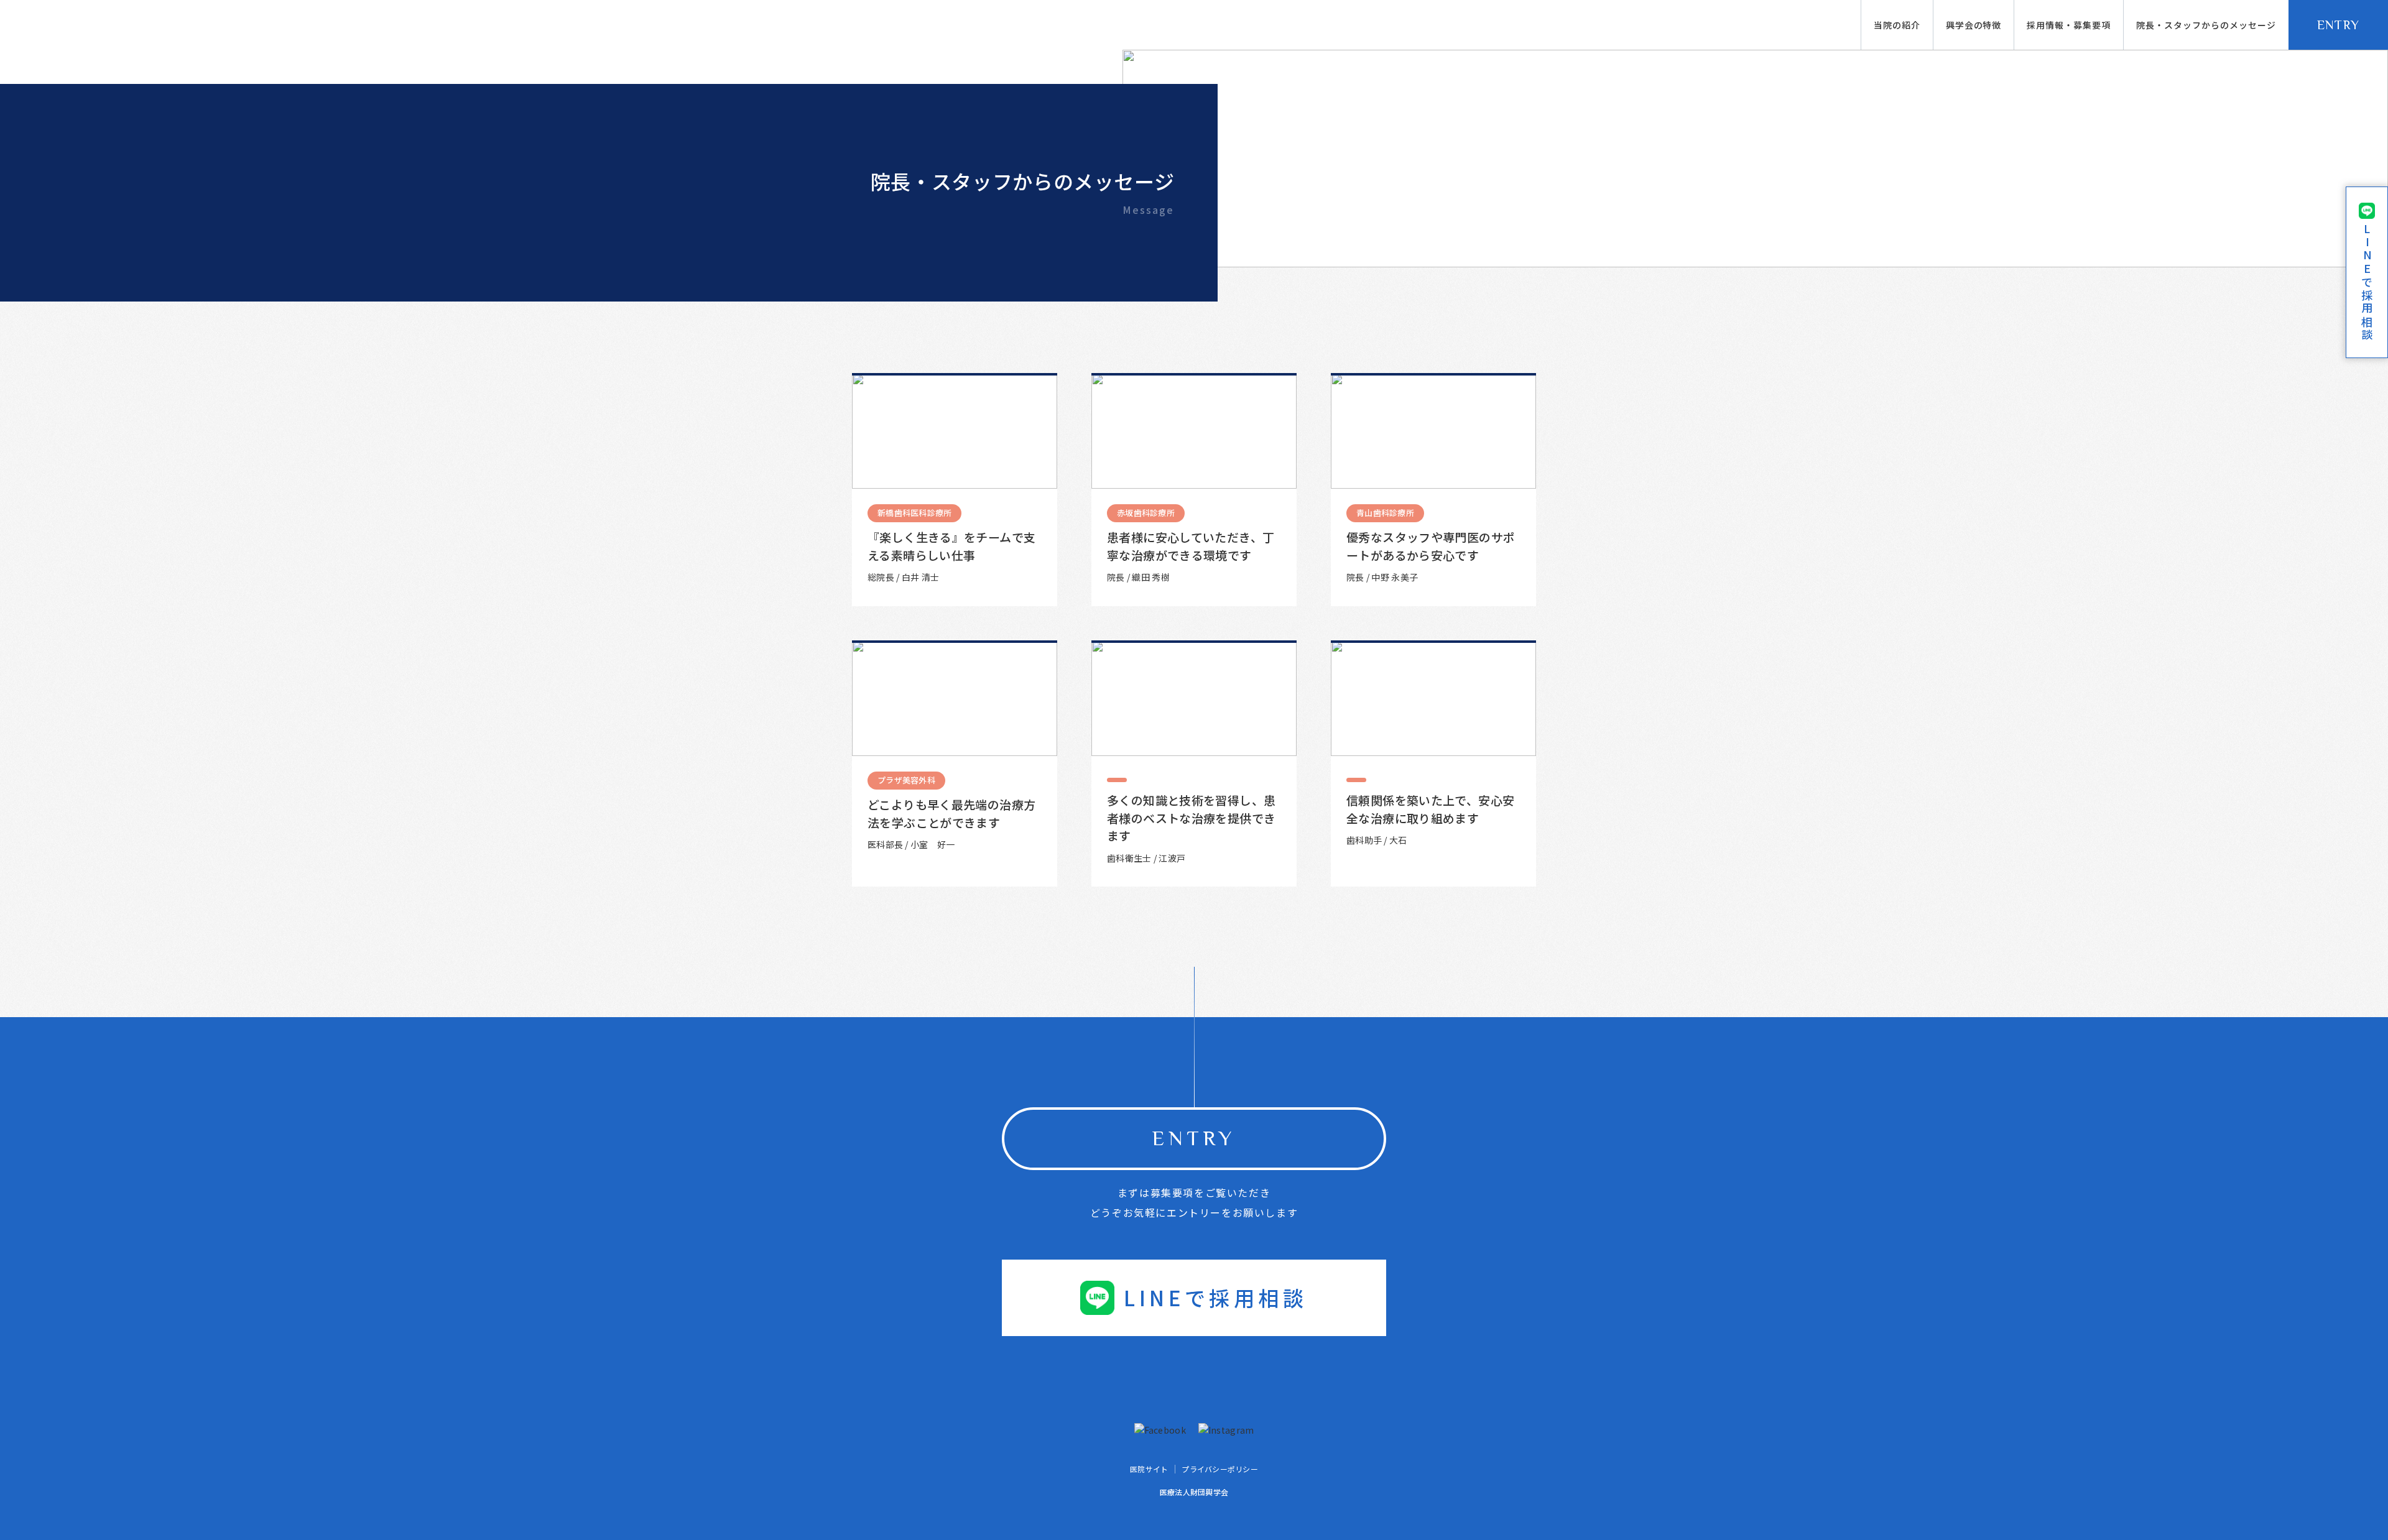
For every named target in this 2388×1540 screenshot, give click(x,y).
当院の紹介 (1897, 25)
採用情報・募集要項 (2069, 25)
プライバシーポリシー (1219, 1469)
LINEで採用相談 (1215, 1298)
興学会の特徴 (1974, 25)
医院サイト (1149, 1469)
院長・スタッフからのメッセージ (2206, 25)
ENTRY (2339, 25)
